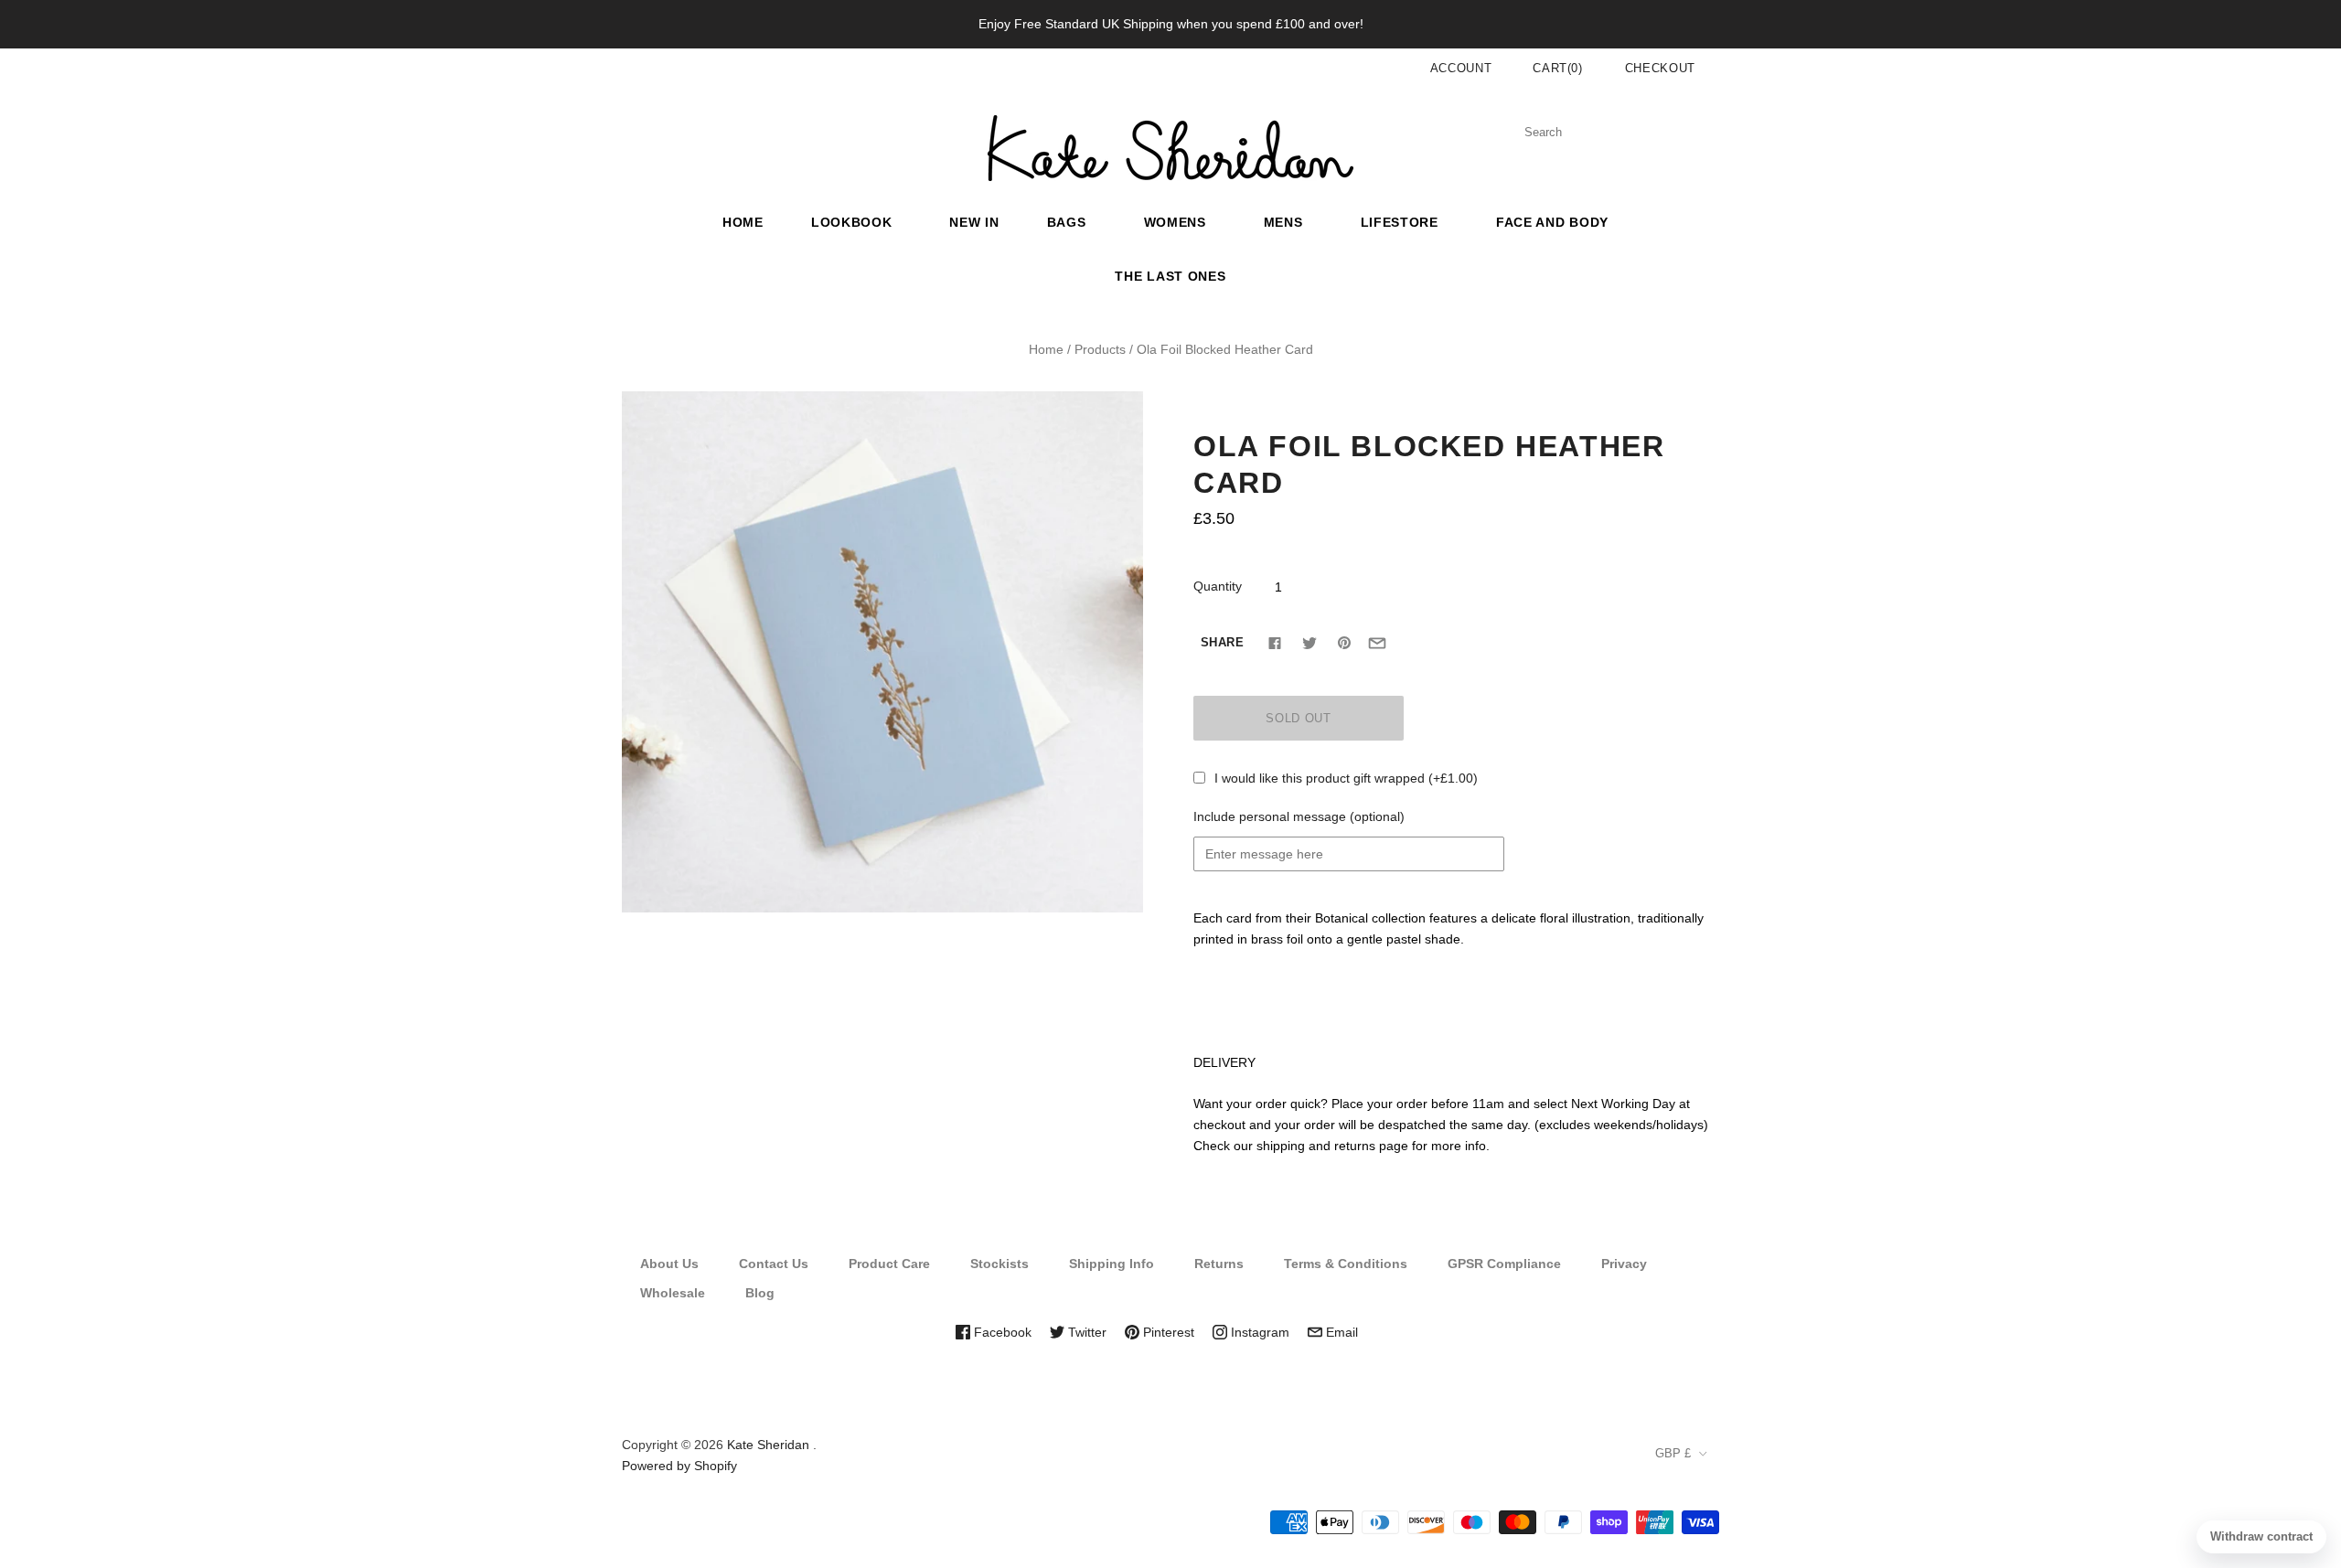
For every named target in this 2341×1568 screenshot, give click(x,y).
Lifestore (1400, 222)
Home (743, 222)
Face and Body (1552, 222)
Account (1461, 68)
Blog (760, 1293)
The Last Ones (1170, 276)
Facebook (1001, 1332)
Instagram (1258, 1332)
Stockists (999, 1264)
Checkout (1660, 68)
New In (974, 222)
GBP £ (1673, 1453)
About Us (669, 1264)
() (1558, 68)
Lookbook (852, 222)
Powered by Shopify (679, 1466)
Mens (1283, 222)
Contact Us (774, 1264)
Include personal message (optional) (1299, 816)
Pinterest (1167, 1332)
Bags (1067, 222)
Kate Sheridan (768, 1445)
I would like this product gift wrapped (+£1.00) (1346, 778)
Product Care (889, 1264)
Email (1340, 1332)
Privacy (1624, 1264)
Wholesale (673, 1293)
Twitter (1085, 1332)
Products (1100, 349)
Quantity (1218, 586)
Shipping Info (1112, 1264)
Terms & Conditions (1346, 1264)
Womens (1175, 222)
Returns (1219, 1264)
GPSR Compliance (1504, 1264)
